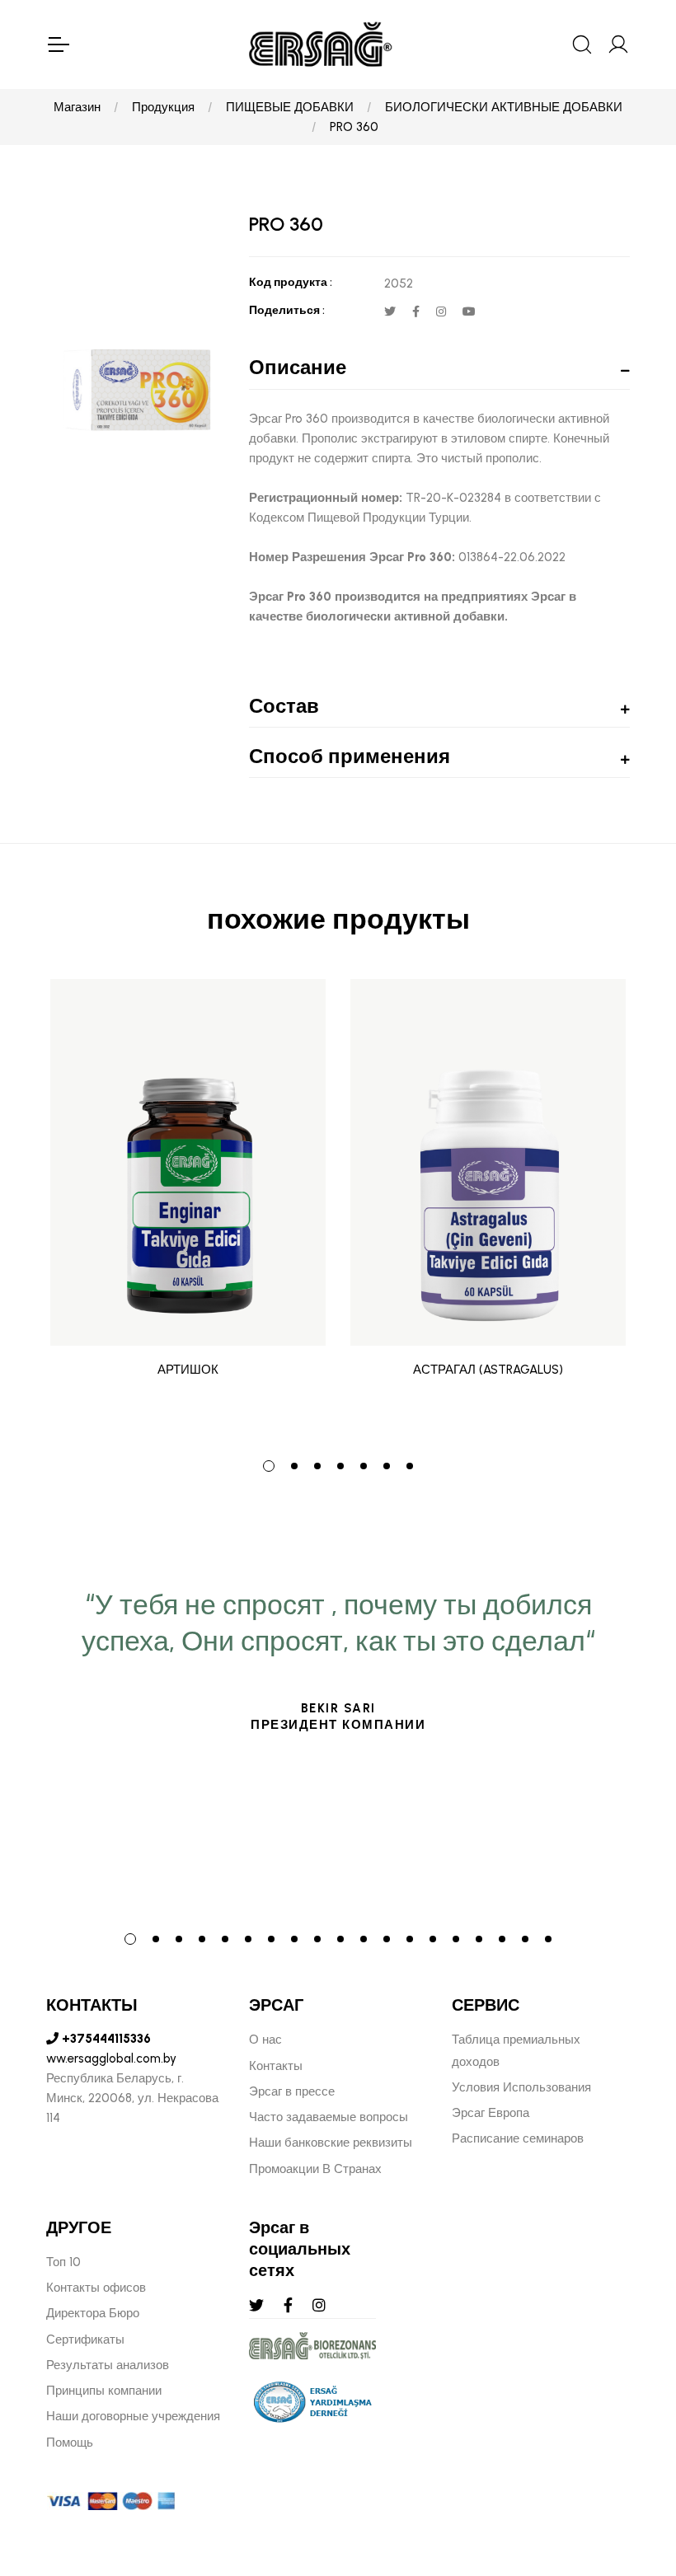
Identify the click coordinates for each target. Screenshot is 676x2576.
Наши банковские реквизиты (331, 2143)
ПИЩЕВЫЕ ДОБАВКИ (290, 107)
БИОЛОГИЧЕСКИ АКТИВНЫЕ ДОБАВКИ (504, 107)
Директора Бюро (93, 2313)
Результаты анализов (108, 2365)
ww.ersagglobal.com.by (111, 2058)
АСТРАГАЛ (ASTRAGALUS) (488, 1370)
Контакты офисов (96, 2288)
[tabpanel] (188, 1207)
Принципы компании (104, 2391)
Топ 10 (63, 2262)
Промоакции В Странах (315, 2169)
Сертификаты (85, 2339)
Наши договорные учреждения (133, 2416)
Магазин (77, 107)
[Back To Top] (631, 2474)
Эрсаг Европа (491, 2113)
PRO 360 (354, 127)
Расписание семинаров (518, 2138)
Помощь (70, 2443)
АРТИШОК (188, 1370)
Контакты (276, 2066)
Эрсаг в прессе (292, 2091)
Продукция (163, 107)
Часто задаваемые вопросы (329, 2117)
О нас (265, 2040)
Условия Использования (521, 2087)
